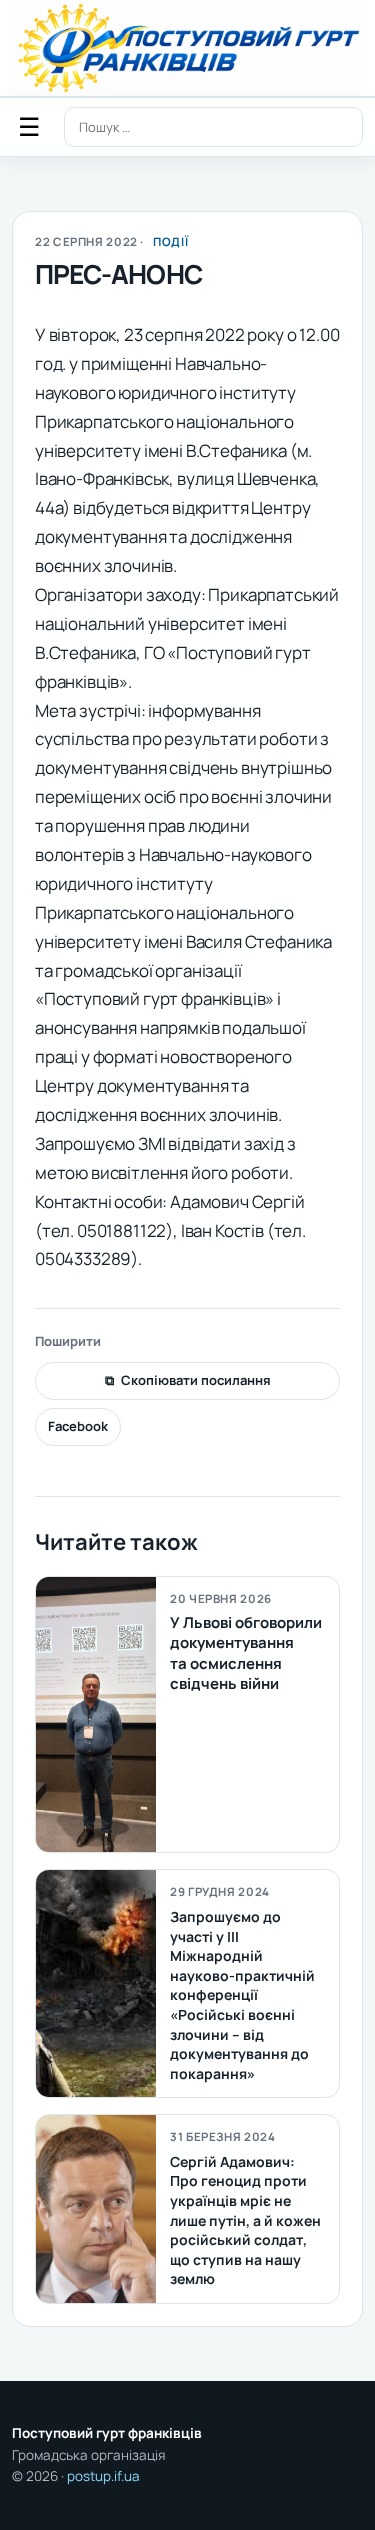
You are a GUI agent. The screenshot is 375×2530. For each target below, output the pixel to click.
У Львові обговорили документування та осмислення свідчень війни (246, 1653)
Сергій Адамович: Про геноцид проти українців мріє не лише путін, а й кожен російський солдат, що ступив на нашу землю (245, 2220)
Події (170, 241)
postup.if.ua (103, 2476)
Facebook (78, 1426)
